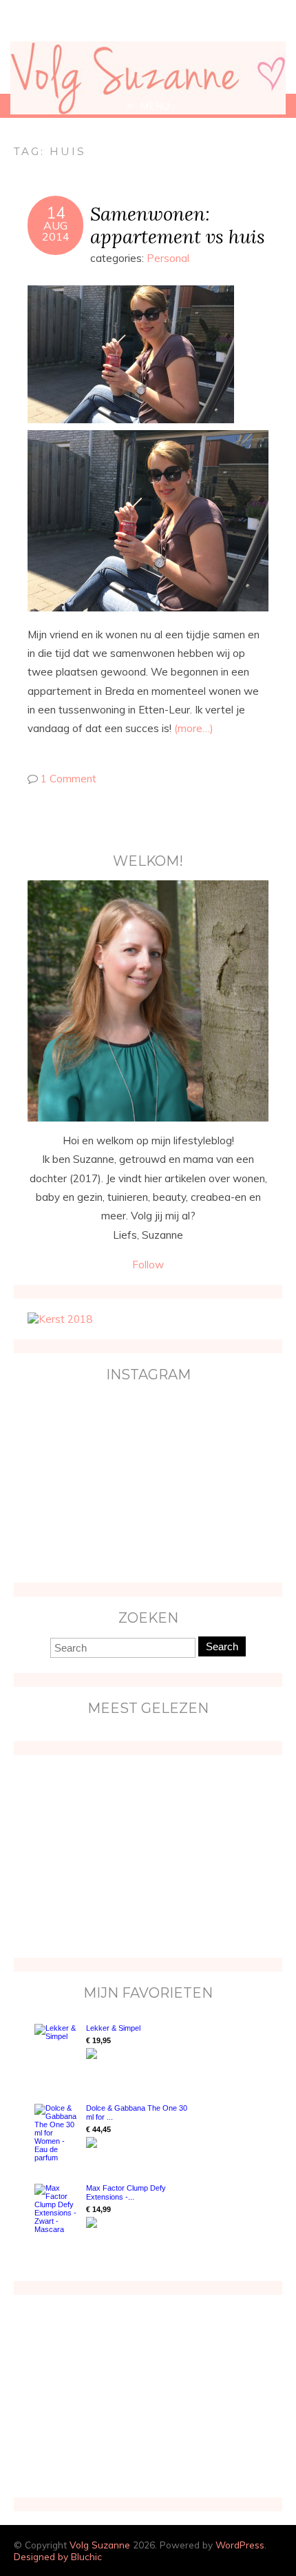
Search (222, 1646)
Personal (168, 258)
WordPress (240, 2545)
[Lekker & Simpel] (57, 2050)
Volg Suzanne (100, 2545)
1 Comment (68, 779)
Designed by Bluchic (58, 2556)
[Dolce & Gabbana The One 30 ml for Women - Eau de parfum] (57, 2133)
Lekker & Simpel (113, 2028)
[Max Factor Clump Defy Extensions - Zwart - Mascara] (57, 2209)
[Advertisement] (114, 1855)
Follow (148, 1265)
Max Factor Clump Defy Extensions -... (126, 2192)
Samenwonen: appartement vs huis (178, 225)
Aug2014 (56, 231)
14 (56, 213)
